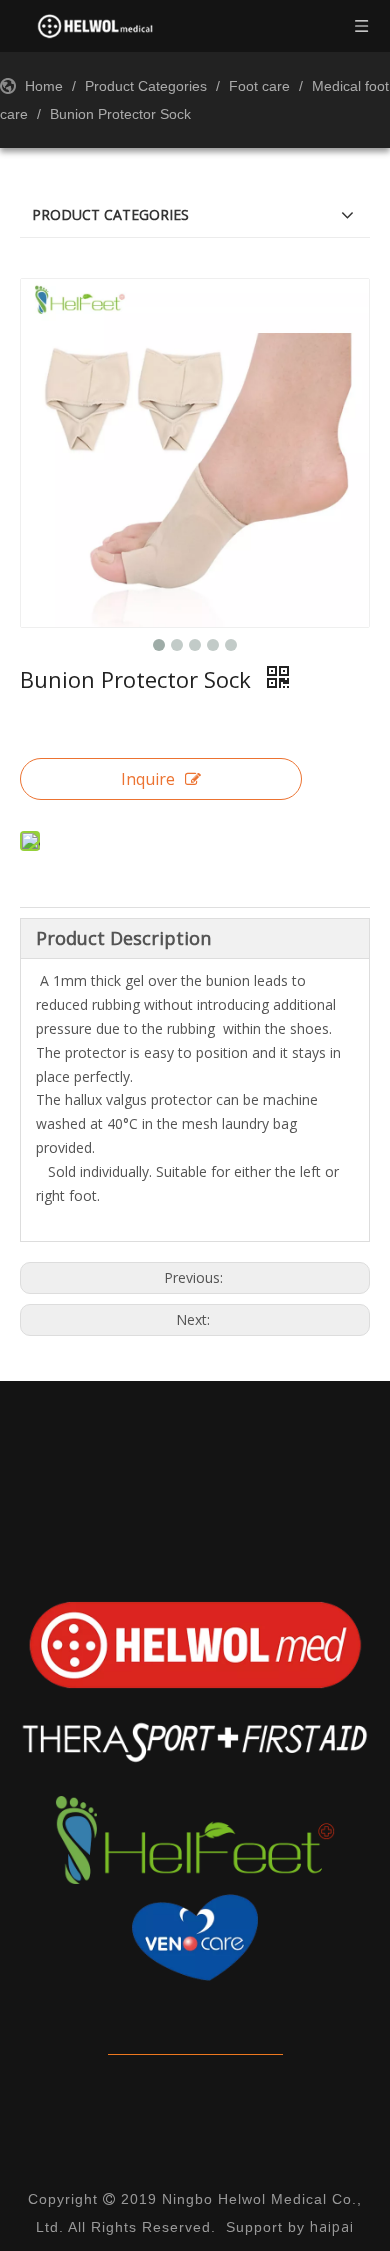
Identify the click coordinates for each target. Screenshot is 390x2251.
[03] (195, 1840)
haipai (332, 2226)
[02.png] (195, 1743)
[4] (195, 1938)
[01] (195, 1645)
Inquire (148, 779)
